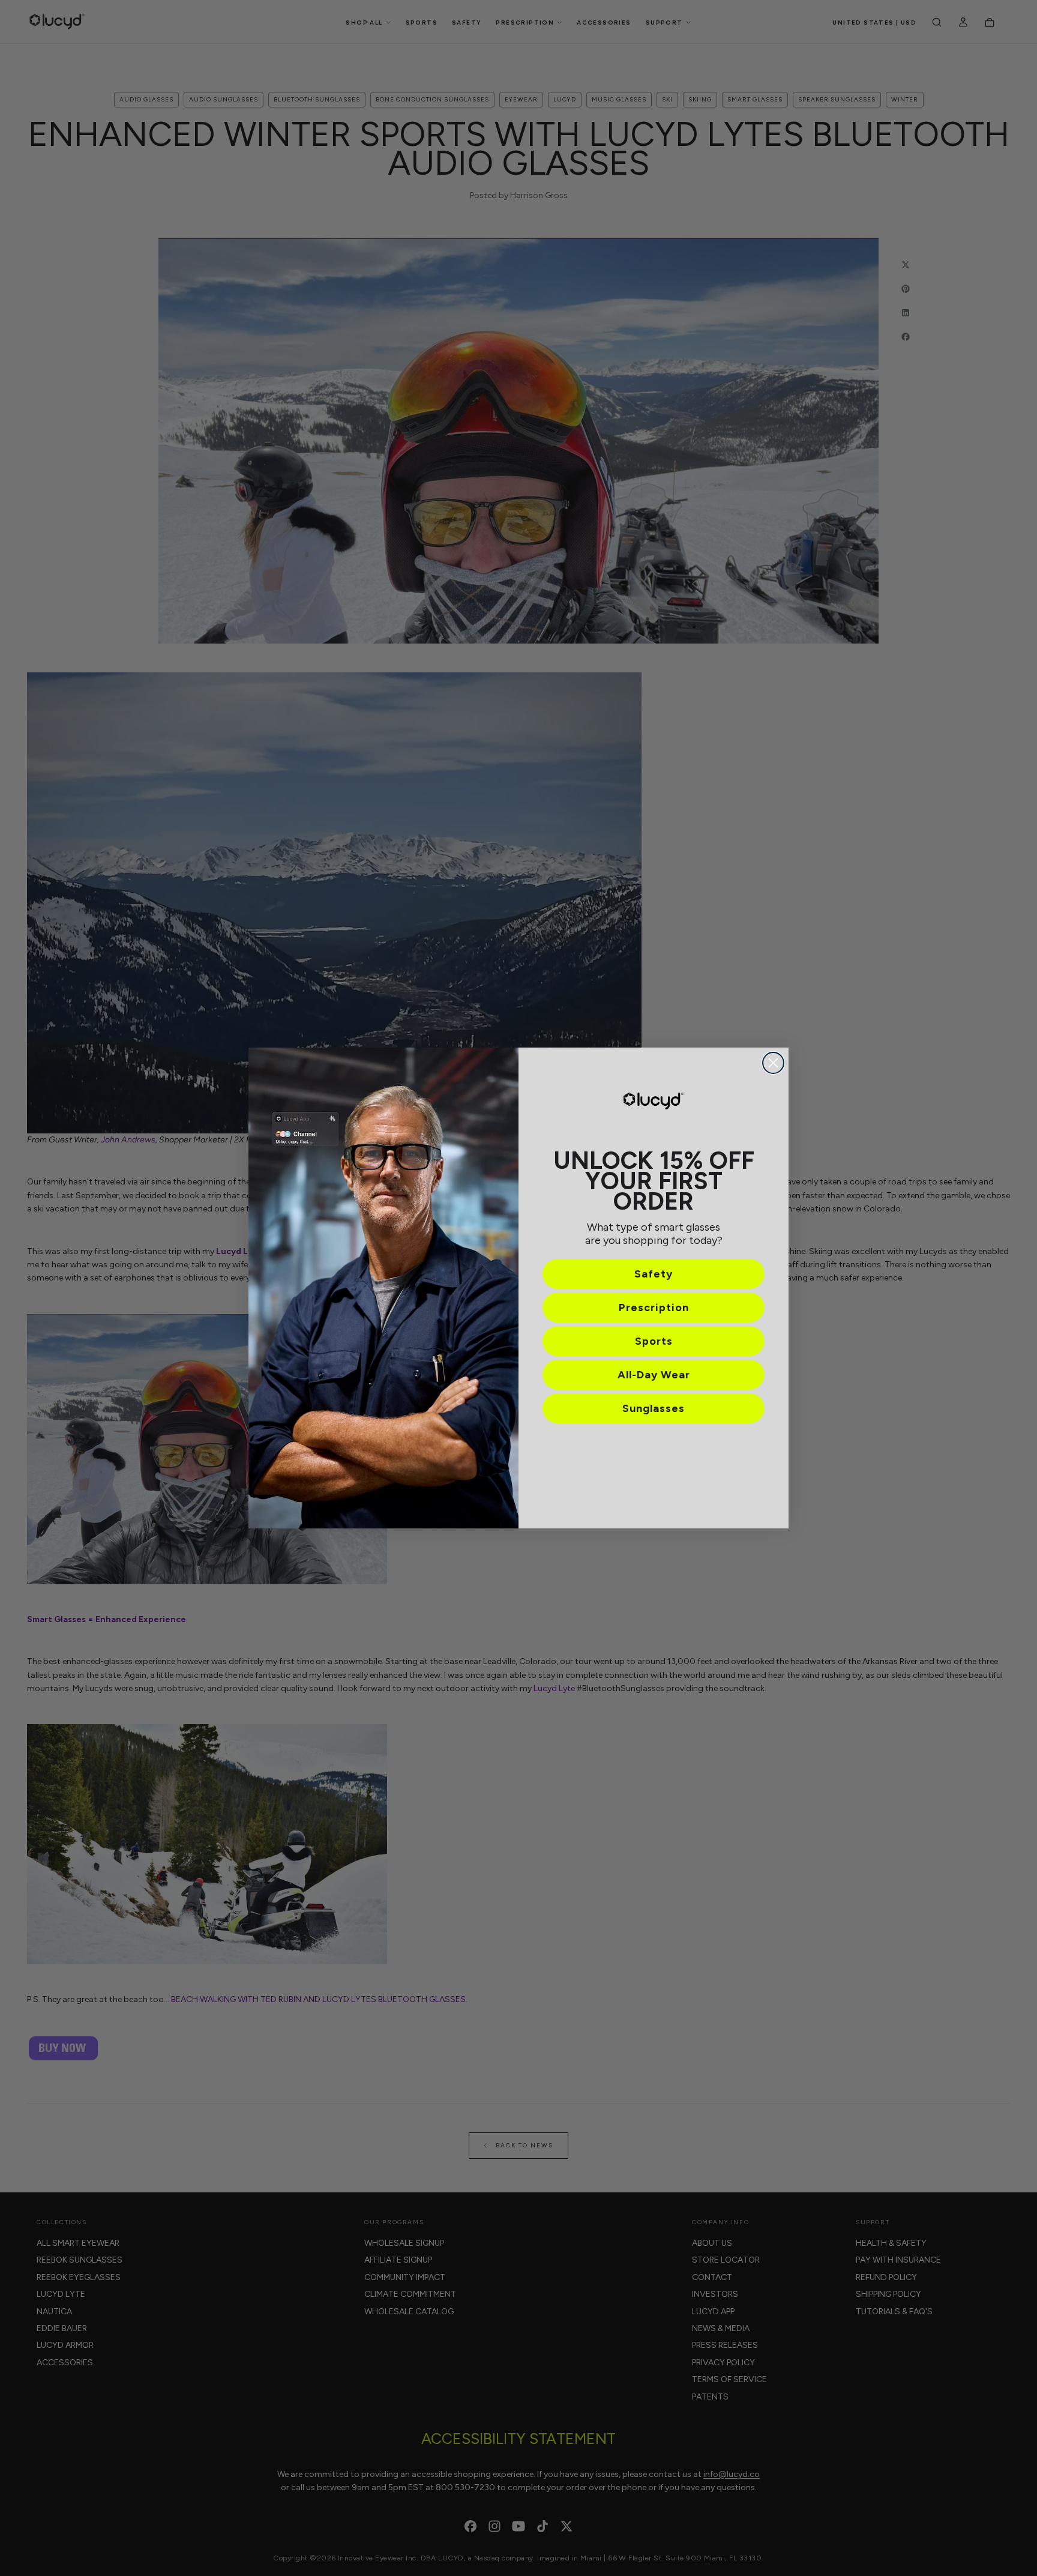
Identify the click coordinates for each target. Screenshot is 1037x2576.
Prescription (654, 1308)
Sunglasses (654, 1408)
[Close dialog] (773, 1063)
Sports (654, 1341)
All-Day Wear (654, 1375)
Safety (654, 1274)
